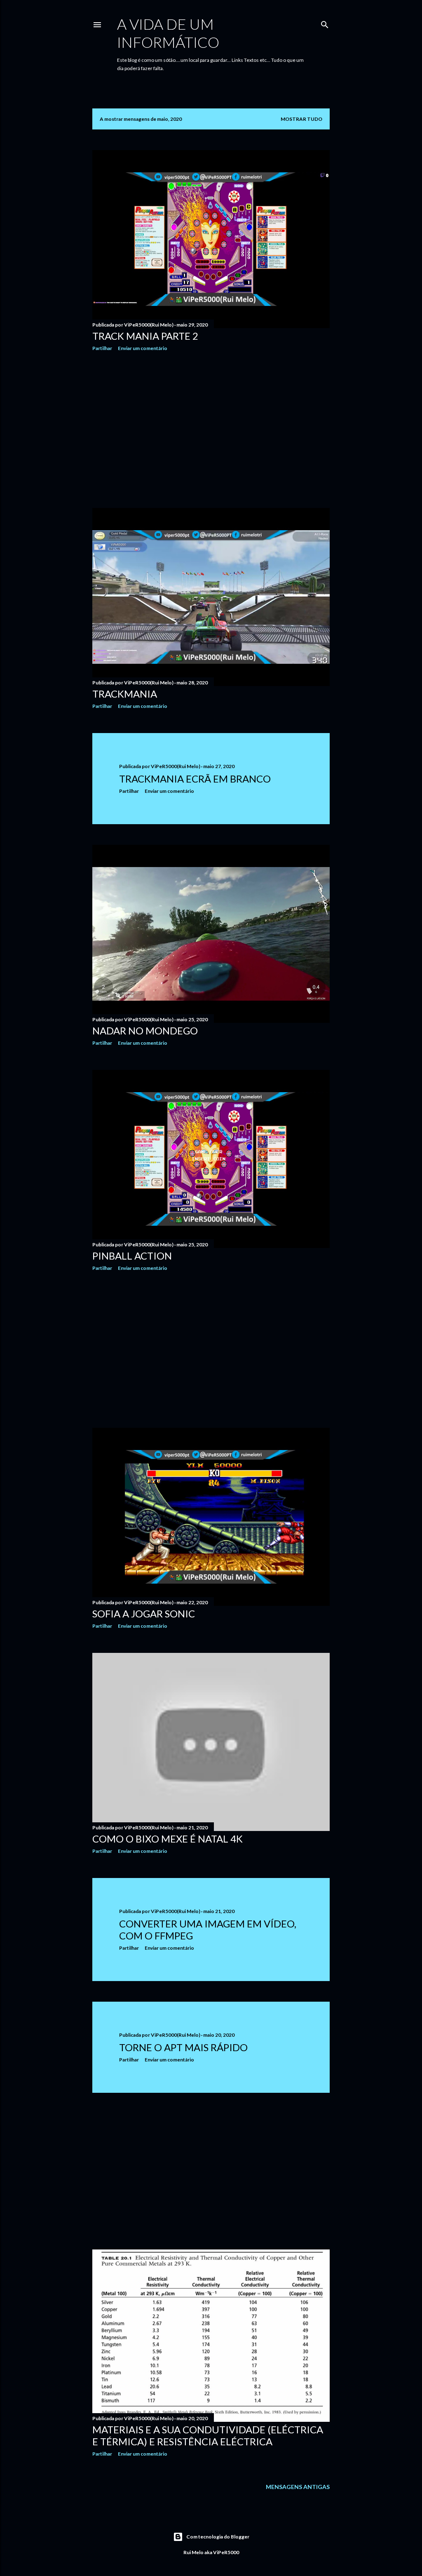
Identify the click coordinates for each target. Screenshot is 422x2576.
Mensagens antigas (298, 2487)
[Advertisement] (211, 430)
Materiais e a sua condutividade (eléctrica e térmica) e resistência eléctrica (208, 2435)
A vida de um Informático (168, 33)
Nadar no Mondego (145, 1031)
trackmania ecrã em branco (195, 779)
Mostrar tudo (301, 119)
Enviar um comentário (143, 348)
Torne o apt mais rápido (183, 2047)
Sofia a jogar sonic (144, 1614)
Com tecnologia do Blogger (218, 2537)
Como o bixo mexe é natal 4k (168, 1839)
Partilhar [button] (102, 348)
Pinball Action (132, 1256)
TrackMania (125, 694)
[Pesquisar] (325, 23)
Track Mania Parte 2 (145, 336)
